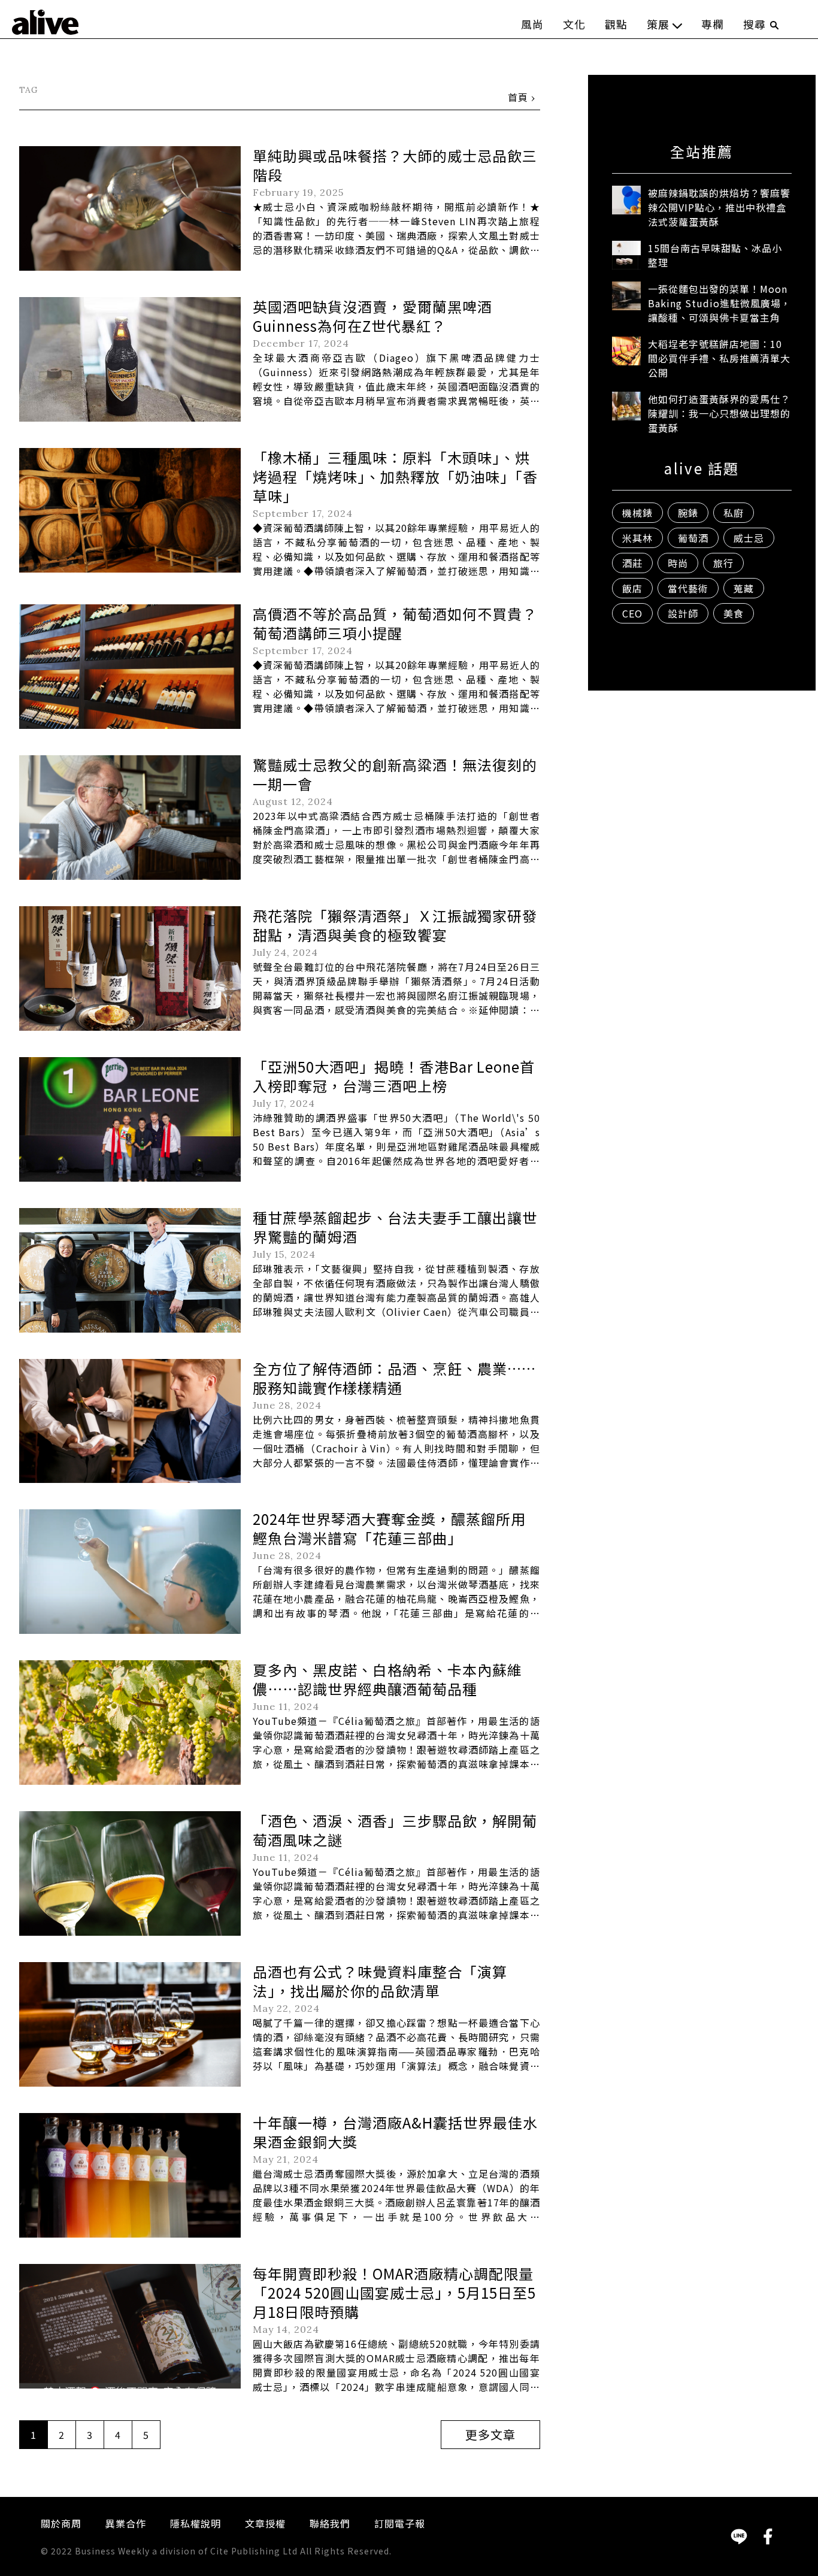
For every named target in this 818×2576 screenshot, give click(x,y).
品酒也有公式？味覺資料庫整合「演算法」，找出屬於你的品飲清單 (380, 1981)
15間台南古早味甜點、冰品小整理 (715, 255)
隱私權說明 (196, 2523)
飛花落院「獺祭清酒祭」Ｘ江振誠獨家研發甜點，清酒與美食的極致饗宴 (395, 925)
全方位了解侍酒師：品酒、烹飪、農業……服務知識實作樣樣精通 (394, 1378)
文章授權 (265, 2523)
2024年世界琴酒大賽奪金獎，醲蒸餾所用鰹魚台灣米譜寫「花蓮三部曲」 (389, 1528)
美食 (734, 613)
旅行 (723, 563)
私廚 (734, 513)
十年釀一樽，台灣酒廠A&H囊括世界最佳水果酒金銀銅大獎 (395, 2132)
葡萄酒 (693, 538)
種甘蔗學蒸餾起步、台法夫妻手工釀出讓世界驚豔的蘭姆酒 (395, 1227)
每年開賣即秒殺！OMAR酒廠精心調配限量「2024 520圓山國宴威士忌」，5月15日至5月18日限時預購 (394, 2292)
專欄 (713, 24)
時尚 (678, 563)
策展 (658, 24)
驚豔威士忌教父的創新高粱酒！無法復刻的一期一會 (395, 774)
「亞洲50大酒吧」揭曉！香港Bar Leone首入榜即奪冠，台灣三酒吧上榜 (394, 1076)
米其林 (637, 538)
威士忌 (749, 538)
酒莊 (632, 563)
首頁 (518, 97)
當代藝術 (688, 588)
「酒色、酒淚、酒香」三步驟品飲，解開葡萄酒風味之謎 (395, 1830)
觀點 (616, 24)
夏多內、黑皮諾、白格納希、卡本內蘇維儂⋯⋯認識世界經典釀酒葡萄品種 (387, 1679)
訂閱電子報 (400, 2523)
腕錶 (688, 513)
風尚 (532, 24)
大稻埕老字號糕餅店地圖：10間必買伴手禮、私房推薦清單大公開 (719, 358)
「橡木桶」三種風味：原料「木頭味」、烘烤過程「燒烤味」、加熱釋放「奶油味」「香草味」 (395, 476)
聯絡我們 (330, 2523)
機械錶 (637, 513)
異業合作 (126, 2523)
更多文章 (490, 2434)
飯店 (632, 588)
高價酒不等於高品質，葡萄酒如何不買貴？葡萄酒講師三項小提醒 (395, 623)
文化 (574, 24)
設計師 (683, 613)
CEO (632, 613)
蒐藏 (744, 588)
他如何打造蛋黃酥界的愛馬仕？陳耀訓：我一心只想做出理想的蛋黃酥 (719, 413)
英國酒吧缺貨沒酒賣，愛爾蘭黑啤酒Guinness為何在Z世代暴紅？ (372, 316)
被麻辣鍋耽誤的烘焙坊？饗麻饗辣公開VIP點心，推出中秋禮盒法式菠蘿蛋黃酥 (719, 207)
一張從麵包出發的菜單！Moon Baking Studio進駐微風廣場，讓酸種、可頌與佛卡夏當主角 (719, 303)
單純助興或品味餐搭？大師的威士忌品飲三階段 (395, 165)
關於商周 (61, 2523)
